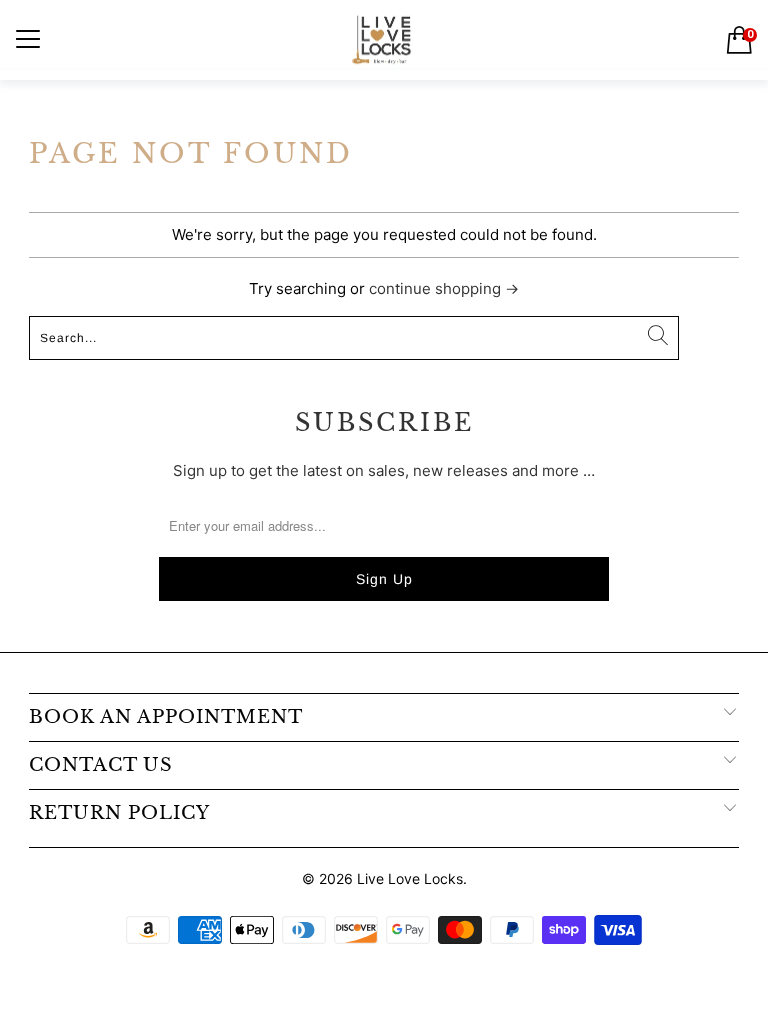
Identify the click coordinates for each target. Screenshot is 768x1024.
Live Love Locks (410, 878)
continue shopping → (444, 288)
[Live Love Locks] (384, 40)
